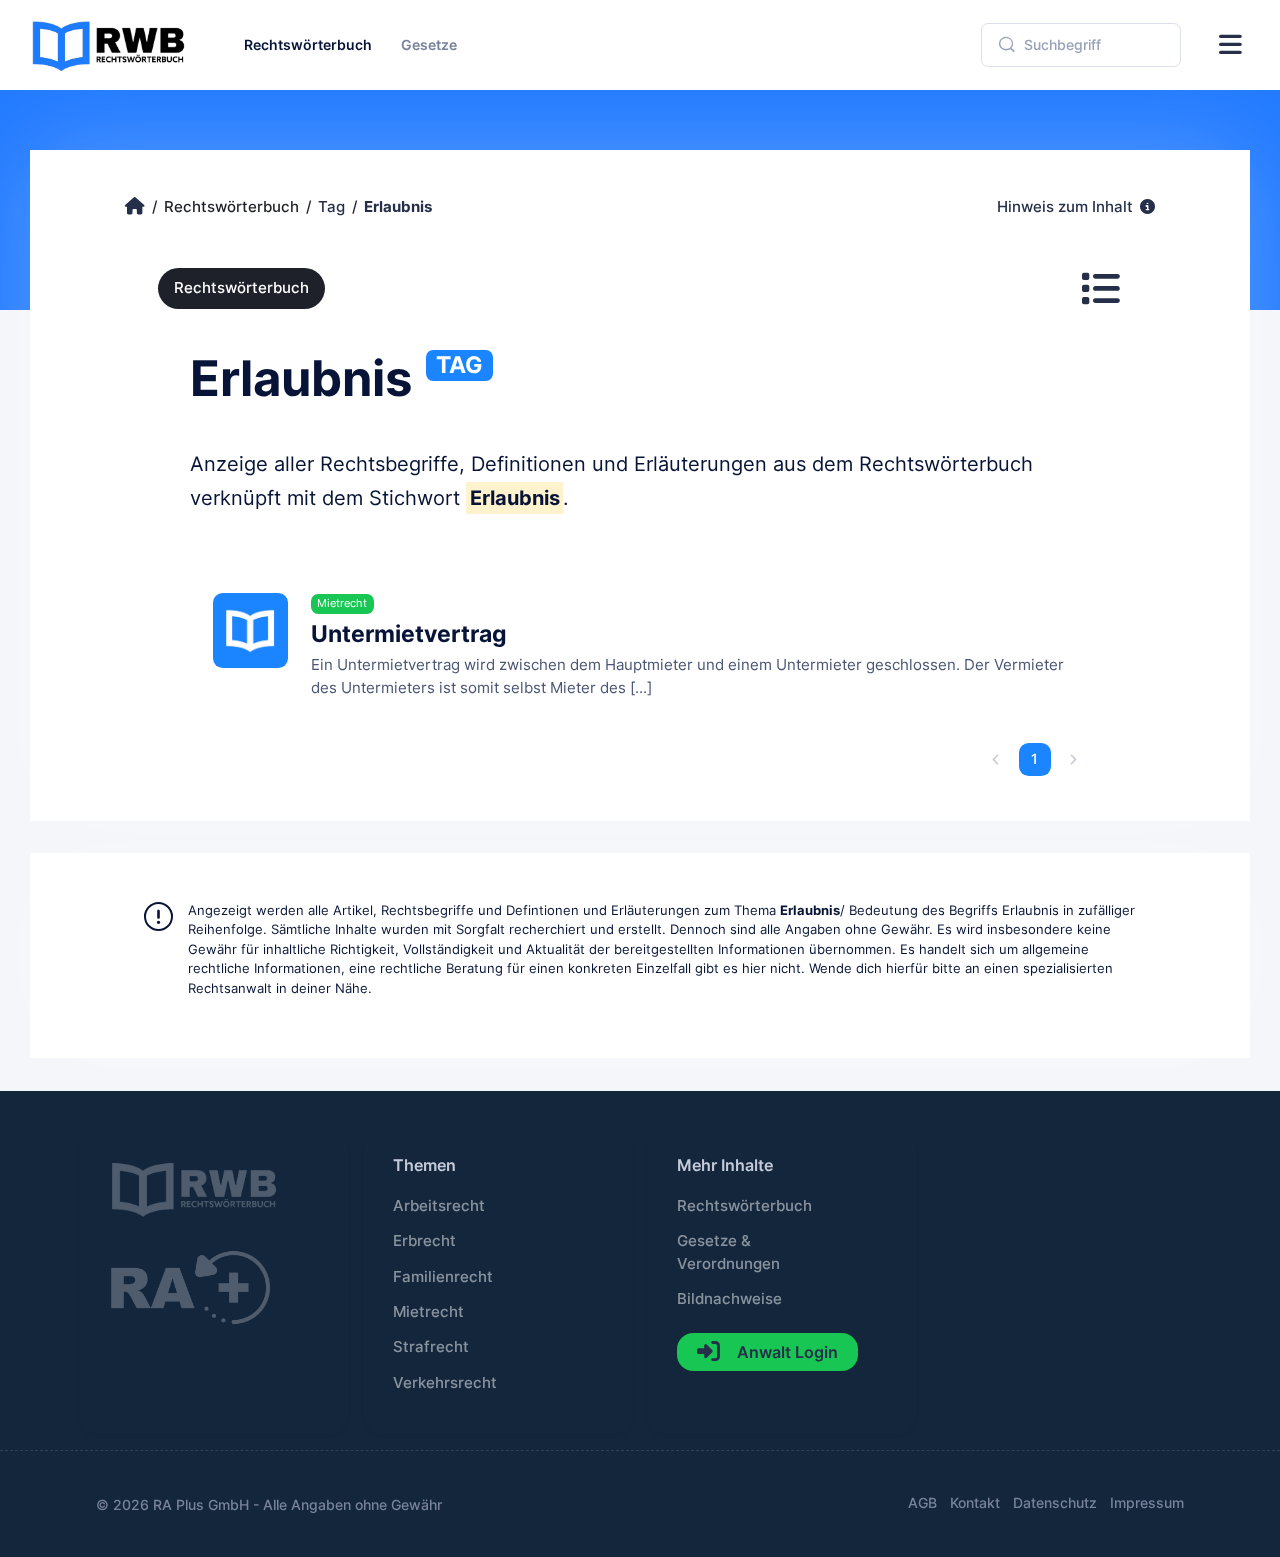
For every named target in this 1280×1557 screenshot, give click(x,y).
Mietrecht (428, 1312)
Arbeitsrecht (439, 1206)
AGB (922, 1502)
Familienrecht (443, 1277)
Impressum (1147, 1502)
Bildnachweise (729, 1299)
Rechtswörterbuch (241, 288)
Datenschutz (1055, 1502)
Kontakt (975, 1502)
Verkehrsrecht (445, 1383)
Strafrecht (431, 1347)
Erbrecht (424, 1241)
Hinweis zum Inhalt (1067, 207)
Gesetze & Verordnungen (728, 1252)
